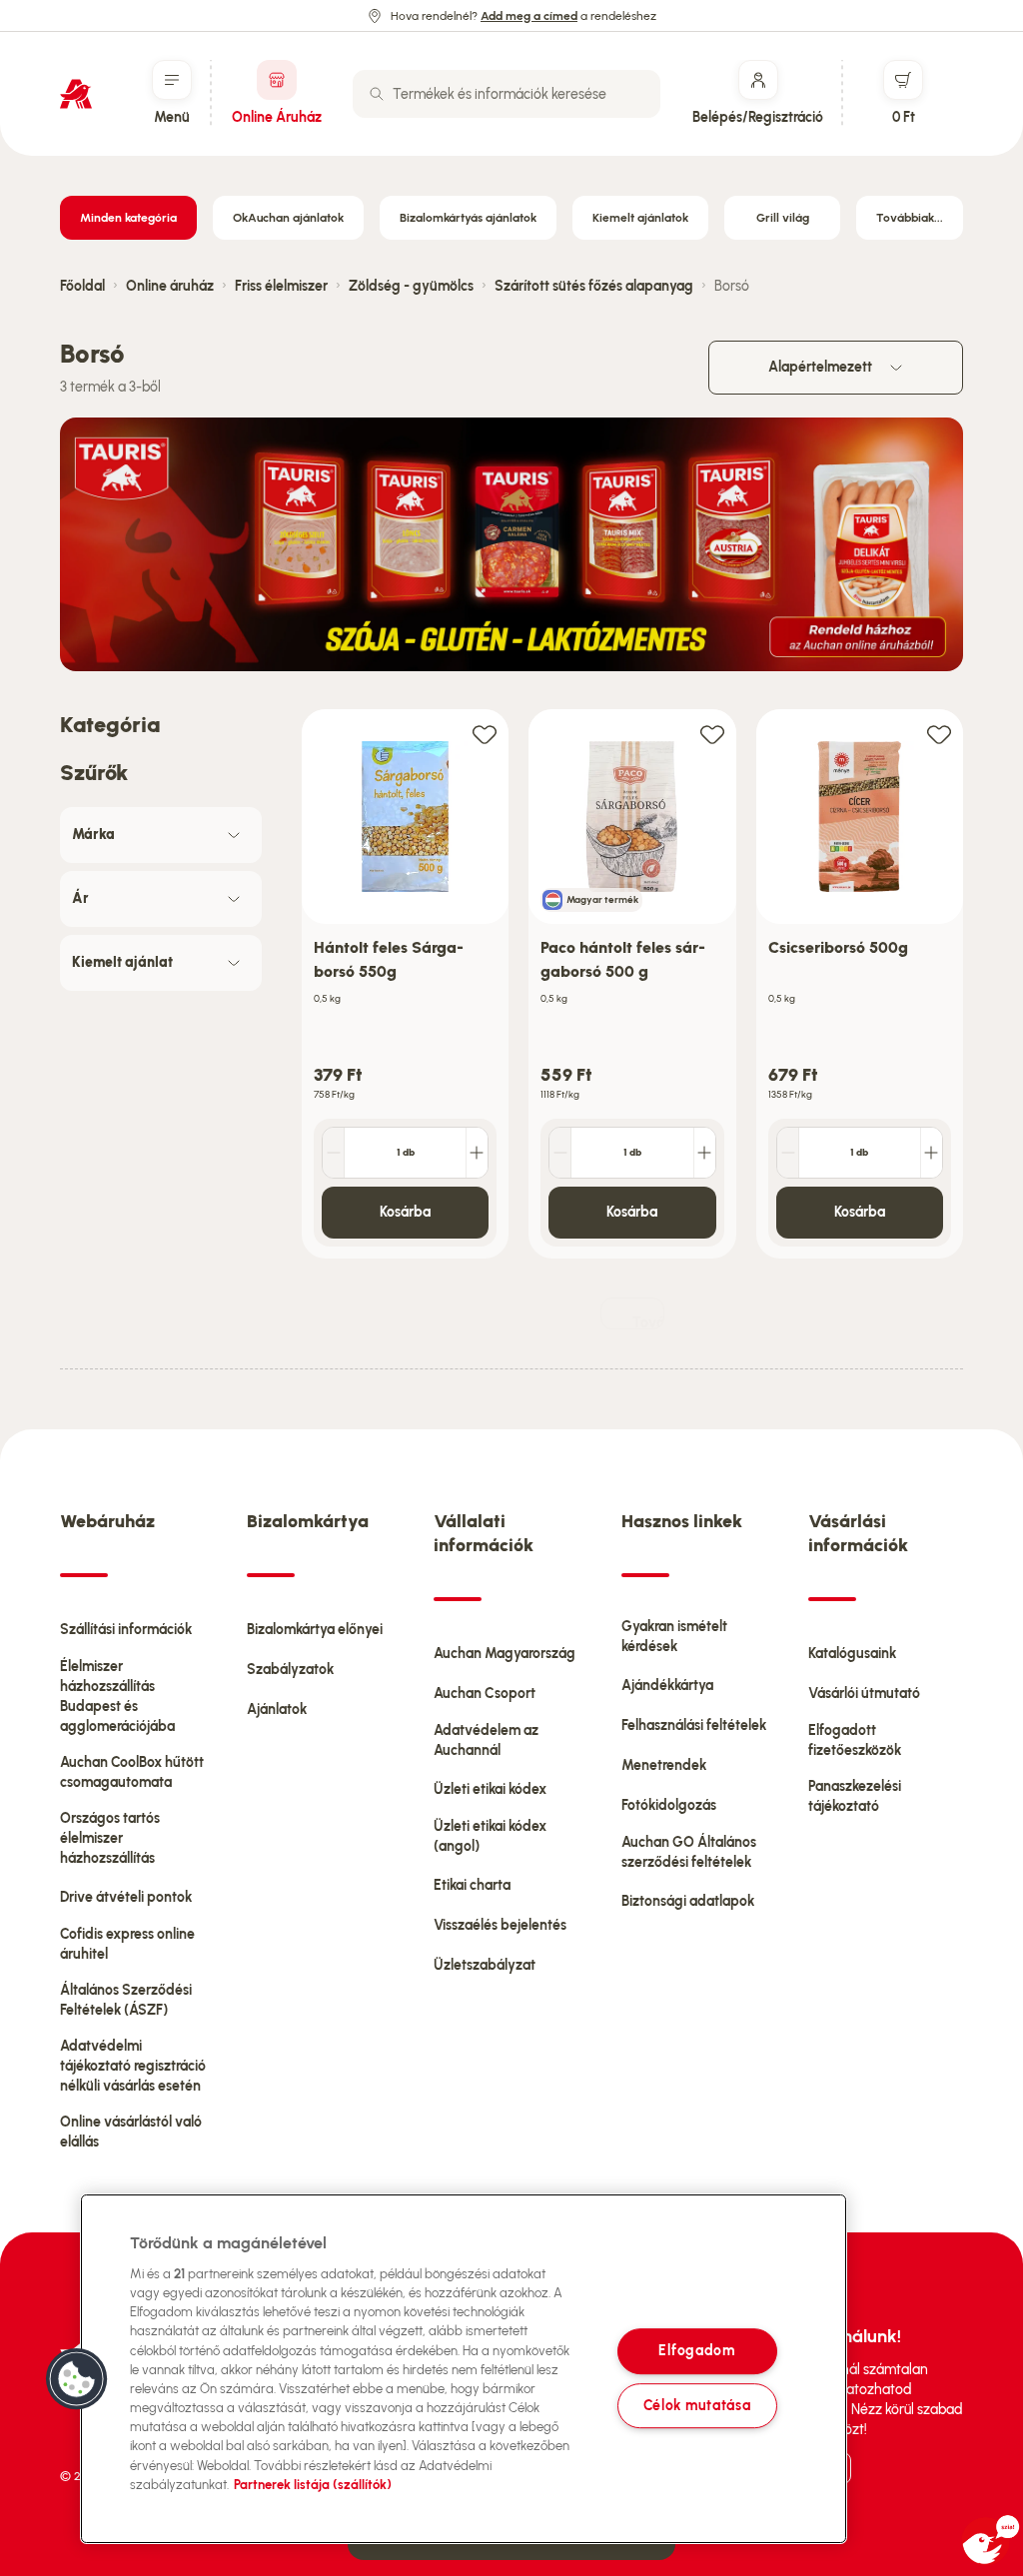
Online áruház (170, 286)
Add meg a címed (529, 16)
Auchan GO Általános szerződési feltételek (689, 1852)
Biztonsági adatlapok (688, 1901)
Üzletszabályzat (485, 1965)
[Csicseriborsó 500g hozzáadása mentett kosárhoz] (939, 734)
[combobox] (507, 94)
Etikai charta (472, 1885)
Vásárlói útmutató (864, 1694)
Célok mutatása (697, 2405)
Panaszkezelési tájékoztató (855, 1796)
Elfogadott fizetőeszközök (855, 1740)
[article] (405, 984)
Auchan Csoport (485, 1694)
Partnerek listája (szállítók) (313, 2485)
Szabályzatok (290, 1670)
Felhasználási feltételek (694, 1725)
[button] (77, 2379)
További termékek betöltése (648, 1322)
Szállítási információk (126, 1630)
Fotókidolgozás (669, 1805)
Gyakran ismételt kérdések (674, 1637)
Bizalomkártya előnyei (315, 1630)
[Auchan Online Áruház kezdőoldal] (76, 94)
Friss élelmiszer (281, 286)
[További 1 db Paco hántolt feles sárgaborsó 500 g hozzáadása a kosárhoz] (704, 1153)
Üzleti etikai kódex (490, 1789)
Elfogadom (696, 2351)
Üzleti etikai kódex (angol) (490, 1836)
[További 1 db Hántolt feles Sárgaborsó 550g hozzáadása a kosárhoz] (477, 1153)
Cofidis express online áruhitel (127, 1944)
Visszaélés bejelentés (500, 1925)
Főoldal (82, 286)
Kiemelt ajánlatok (640, 218)
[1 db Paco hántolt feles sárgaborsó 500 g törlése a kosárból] (560, 1153)
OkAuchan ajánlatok (288, 218)
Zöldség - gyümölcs (411, 286)
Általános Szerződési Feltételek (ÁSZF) (126, 2000)
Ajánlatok (277, 1710)
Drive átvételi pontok (126, 1897)
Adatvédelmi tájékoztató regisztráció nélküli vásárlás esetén (133, 2066)
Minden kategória (128, 218)
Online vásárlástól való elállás (131, 2132)
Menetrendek (664, 1765)
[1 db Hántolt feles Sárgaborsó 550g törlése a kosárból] (334, 1153)
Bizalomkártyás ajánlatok (468, 218)
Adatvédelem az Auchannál (486, 1740)
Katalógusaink (852, 1654)
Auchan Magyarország (505, 1654)
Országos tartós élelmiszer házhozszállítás (110, 1838)
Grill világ (783, 218)
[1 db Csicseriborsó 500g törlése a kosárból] (788, 1153)
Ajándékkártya (667, 1686)
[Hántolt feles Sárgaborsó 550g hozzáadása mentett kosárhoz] (485, 734)
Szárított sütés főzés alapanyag (594, 286)
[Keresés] (377, 94)
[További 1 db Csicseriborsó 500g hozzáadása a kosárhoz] (931, 1153)
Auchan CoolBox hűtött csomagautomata (132, 1772)
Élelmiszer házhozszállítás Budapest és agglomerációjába (117, 1697)
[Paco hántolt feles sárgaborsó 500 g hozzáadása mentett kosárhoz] (712, 734)
